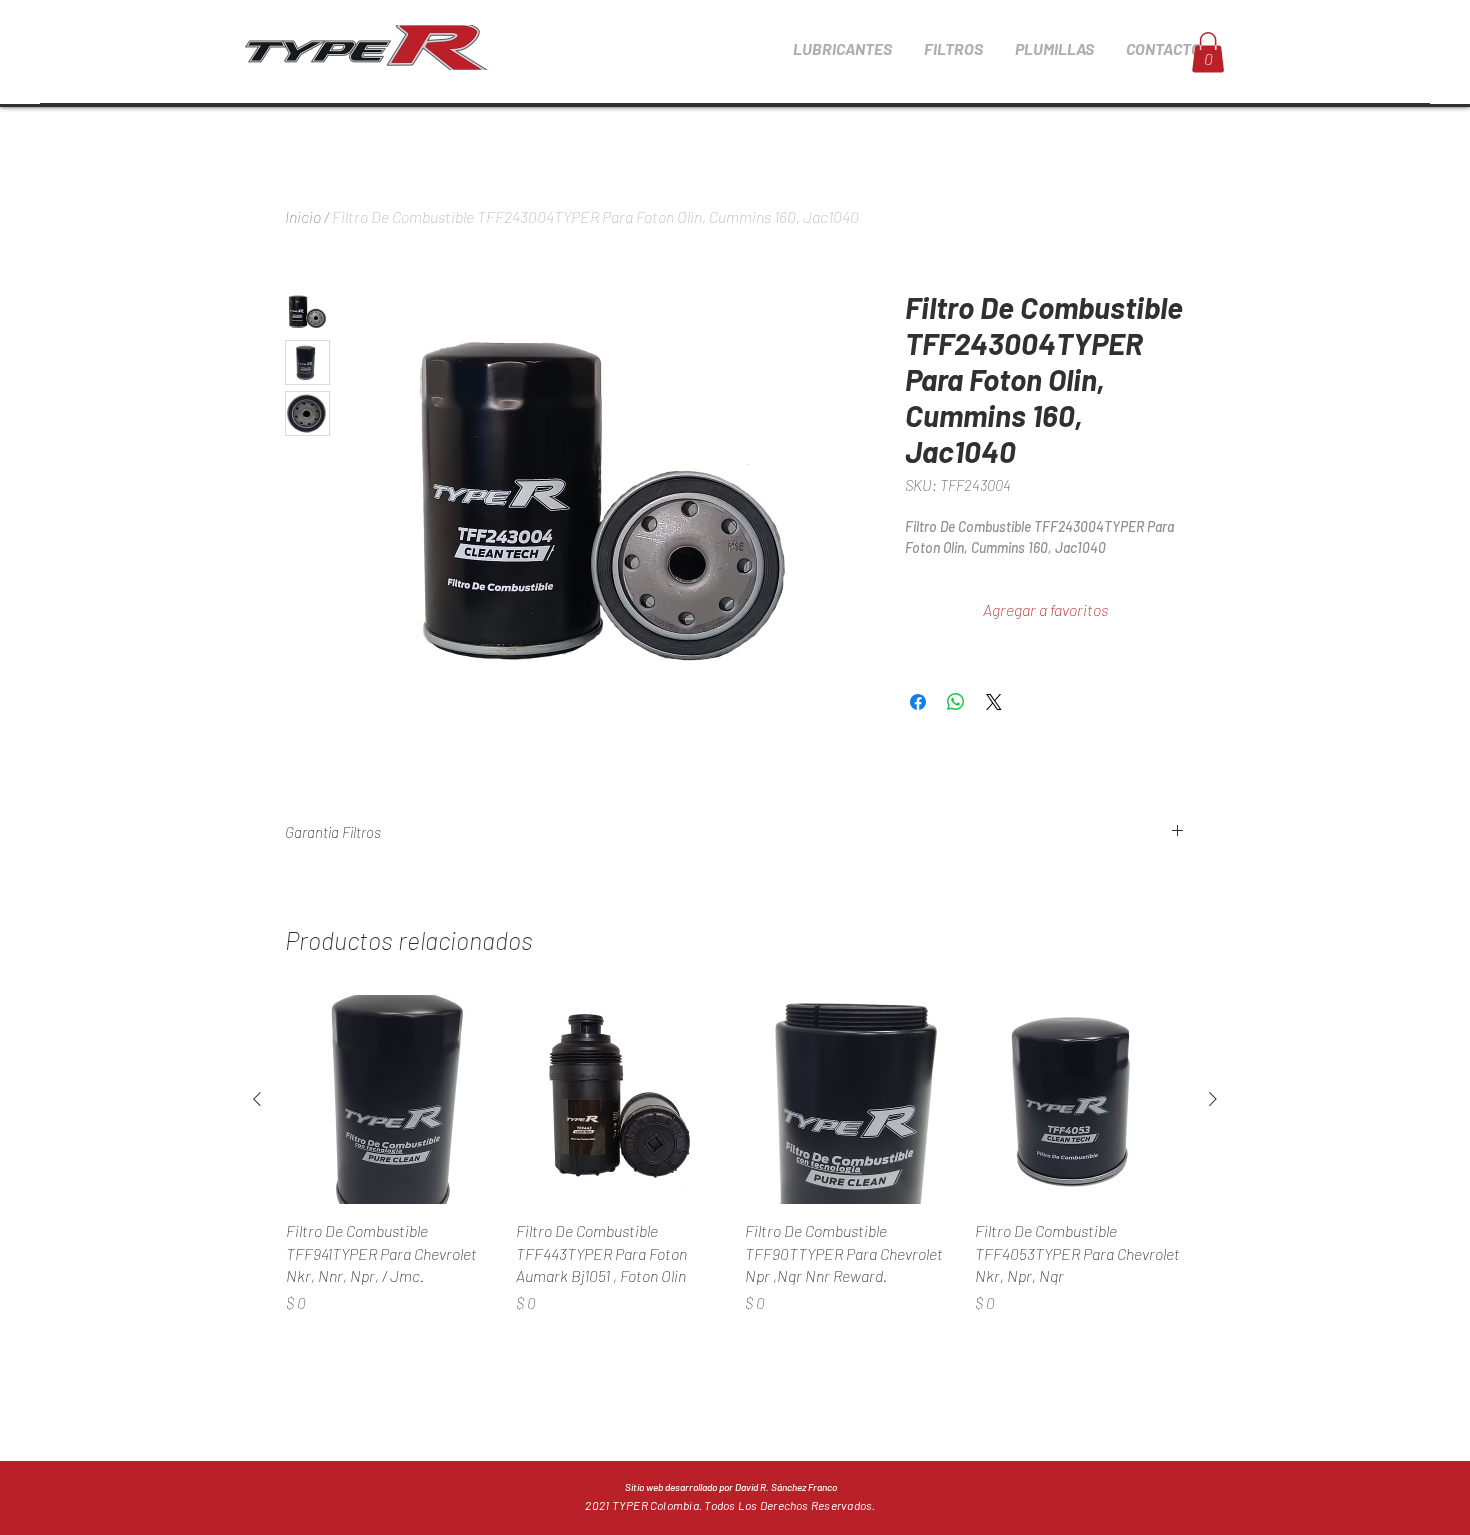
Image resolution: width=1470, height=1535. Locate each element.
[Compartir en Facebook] (918, 702)
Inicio (303, 216)
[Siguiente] (1213, 1099)
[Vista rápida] (391, 1100)
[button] (842, 49)
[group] (735, 1166)
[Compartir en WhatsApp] (956, 702)
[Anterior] (257, 1099)
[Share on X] (994, 702)
